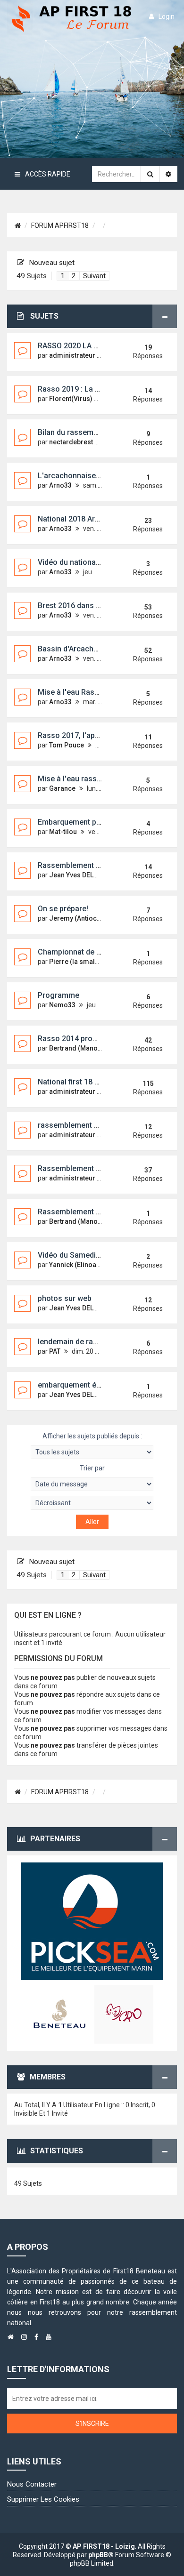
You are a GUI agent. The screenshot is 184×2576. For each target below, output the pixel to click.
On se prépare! (63, 909)
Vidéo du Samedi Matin (77, 1255)
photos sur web (65, 1298)
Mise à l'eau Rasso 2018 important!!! (100, 692)
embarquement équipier (79, 1385)
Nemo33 (62, 1005)
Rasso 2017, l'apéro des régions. (95, 735)
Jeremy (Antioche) (78, 918)
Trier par (92, 1468)
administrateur (72, 355)
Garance (62, 788)
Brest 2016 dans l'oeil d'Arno (87, 606)
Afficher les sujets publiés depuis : (92, 1436)
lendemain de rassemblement (89, 1342)
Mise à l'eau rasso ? (72, 779)
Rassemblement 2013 (75, 1168)
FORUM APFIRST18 (60, 225)
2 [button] (74, 276)
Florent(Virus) (71, 399)
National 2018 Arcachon (79, 519)
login (167, 16)
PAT (55, 1351)
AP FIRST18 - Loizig (104, 2546)
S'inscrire (92, 2424)
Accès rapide (48, 174)
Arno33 (60, 485)
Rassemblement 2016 (75, 865)
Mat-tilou (63, 832)
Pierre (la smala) (75, 962)
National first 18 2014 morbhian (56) (100, 1082)
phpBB (98, 2555)
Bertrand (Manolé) (77, 1048)
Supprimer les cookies (43, 2499)
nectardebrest (71, 442)
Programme (59, 995)
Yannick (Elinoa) (74, 1265)
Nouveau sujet (52, 263)
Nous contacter (32, 2484)
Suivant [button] (94, 276)
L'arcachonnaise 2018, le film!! (90, 476)
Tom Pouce (67, 745)
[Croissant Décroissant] (92, 1503)
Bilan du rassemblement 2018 (89, 432)
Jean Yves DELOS (76, 875)
